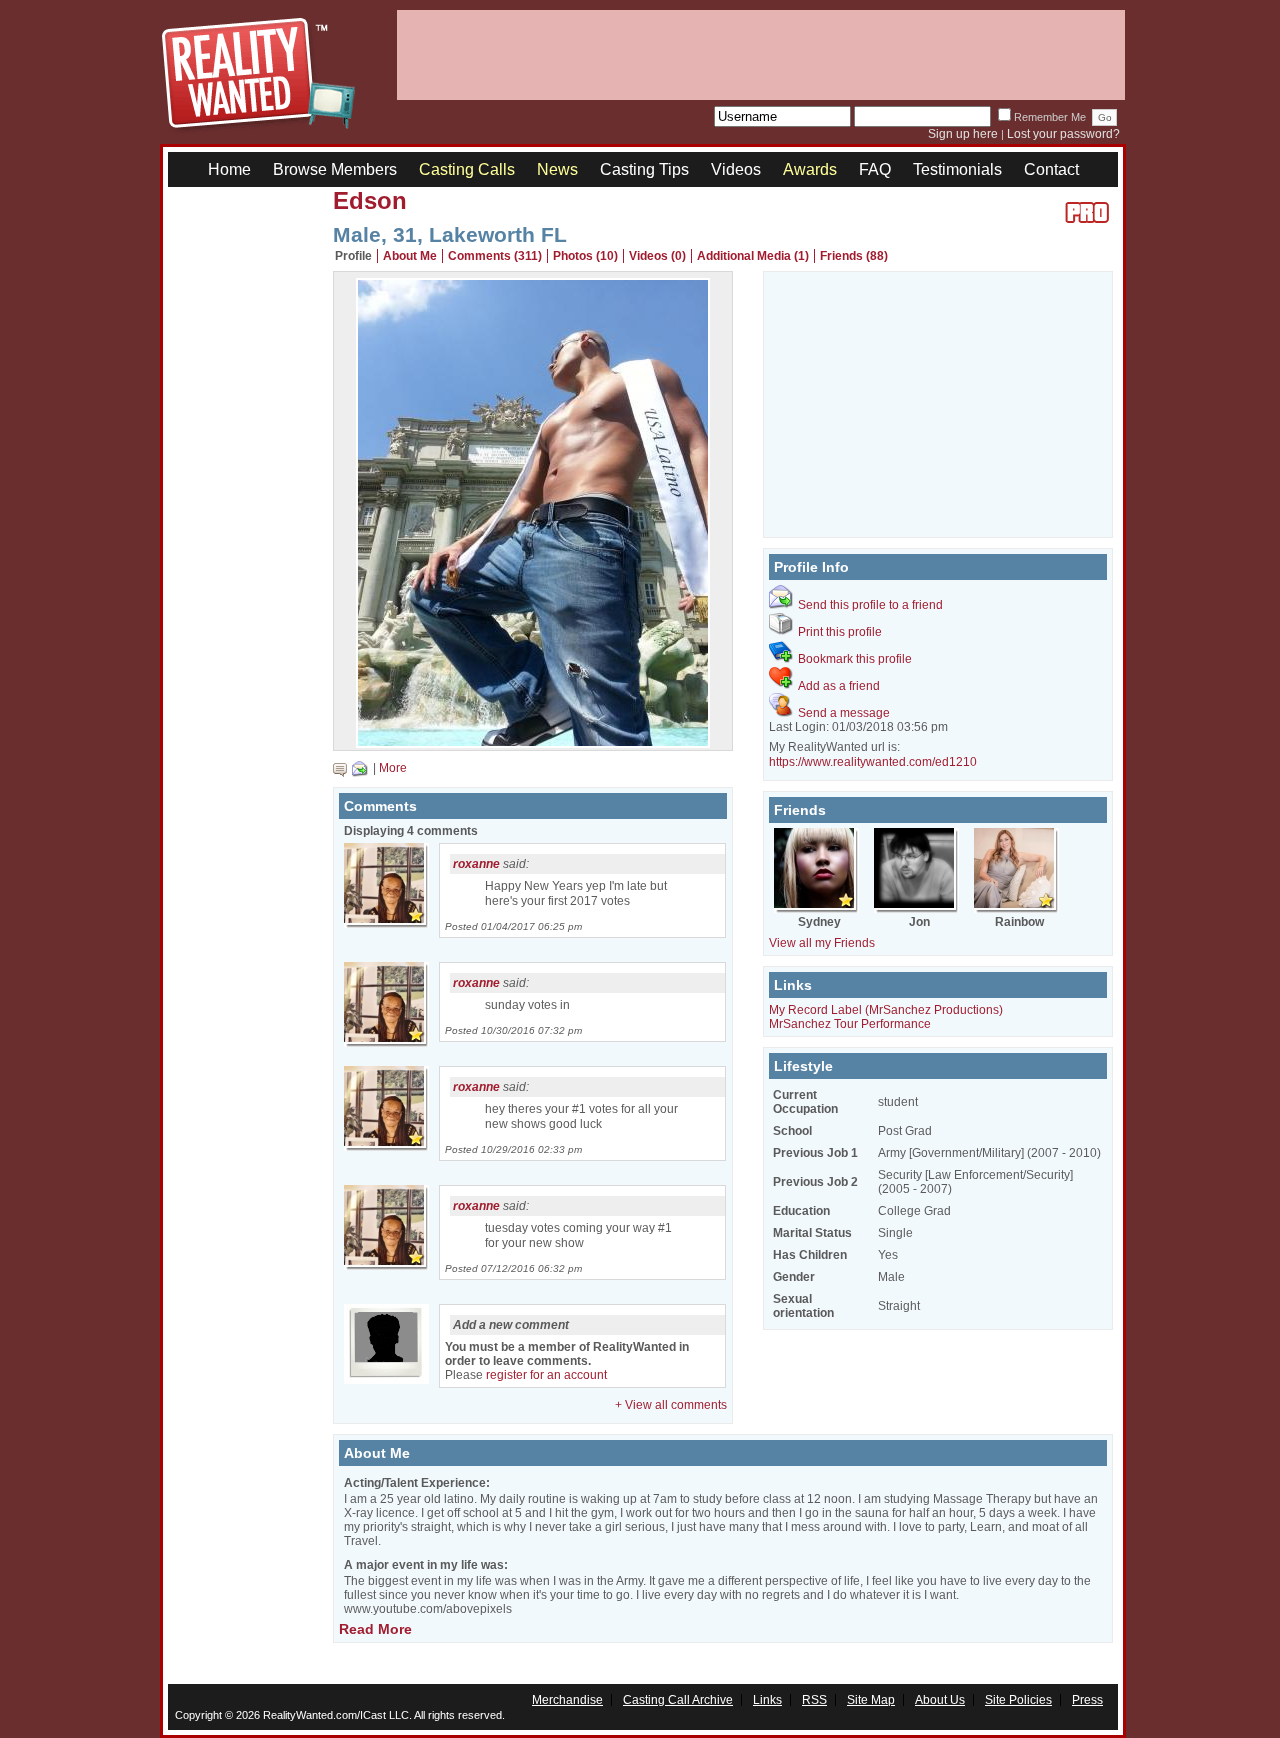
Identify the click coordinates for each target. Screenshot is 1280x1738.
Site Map (871, 1700)
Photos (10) (585, 256)
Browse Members (335, 169)
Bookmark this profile (855, 659)
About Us (940, 1700)
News (557, 169)
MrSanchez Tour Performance (850, 1024)
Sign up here (963, 134)
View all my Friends (822, 943)
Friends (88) (854, 256)
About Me (410, 256)
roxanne (476, 864)
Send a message (844, 713)
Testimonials (957, 169)
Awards (810, 169)
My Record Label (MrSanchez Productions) (886, 1010)
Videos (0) (657, 256)
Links (767, 1700)
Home (229, 169)
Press (1087, 1700)
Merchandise (567, 1700)
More (393, 768)
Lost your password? (1063, 134)
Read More (375, 1629)
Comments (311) (495, 256)
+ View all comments (671, 1405)
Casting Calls (467, 169)
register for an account (546, 1375)
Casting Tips (644, 169)
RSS (814, 1700)
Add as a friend (839, 686)
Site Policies (1018, 1700)
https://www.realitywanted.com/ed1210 (873, 762)
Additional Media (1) (753, 256)
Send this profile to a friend (870, 605)
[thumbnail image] (533, 743)
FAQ (875, 169)
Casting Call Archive (678, 1700)
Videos (736, 169)
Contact (1051, 169)
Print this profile (840, 632)
